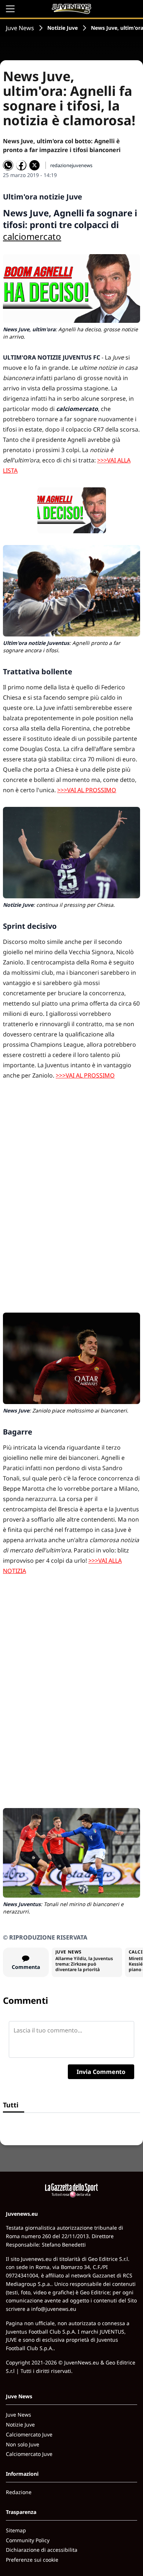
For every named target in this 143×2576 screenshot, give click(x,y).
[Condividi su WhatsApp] (8, 165)
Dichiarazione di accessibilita (42, 2550)
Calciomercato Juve (29, 2434)
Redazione (19, 2492)
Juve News (20, 28)
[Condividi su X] (34, 165)
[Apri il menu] (10, 9)
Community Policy (28, 2540)
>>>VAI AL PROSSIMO (87, 790)
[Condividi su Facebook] (21, 165)
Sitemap (16, 2530)
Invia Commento (101, 2072)
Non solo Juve (23, 2444)
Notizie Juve (63, 28)
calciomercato (32, 236)
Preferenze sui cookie (32, 2560)
